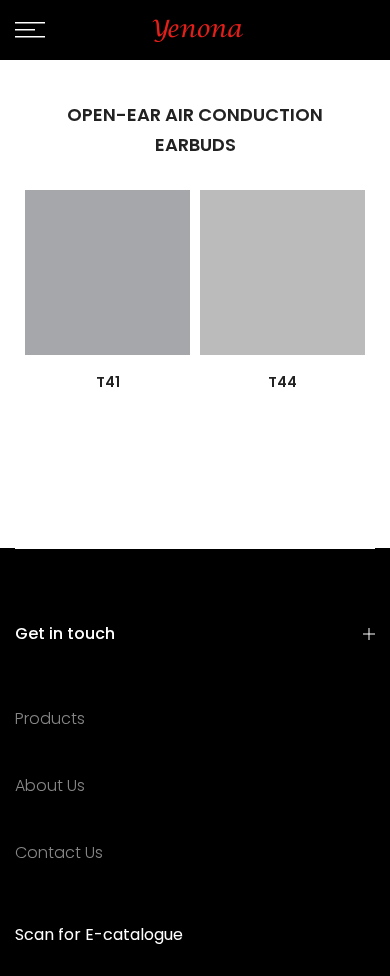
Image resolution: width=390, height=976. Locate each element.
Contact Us (59, 852)
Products (50, 718)
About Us (50, 785)
